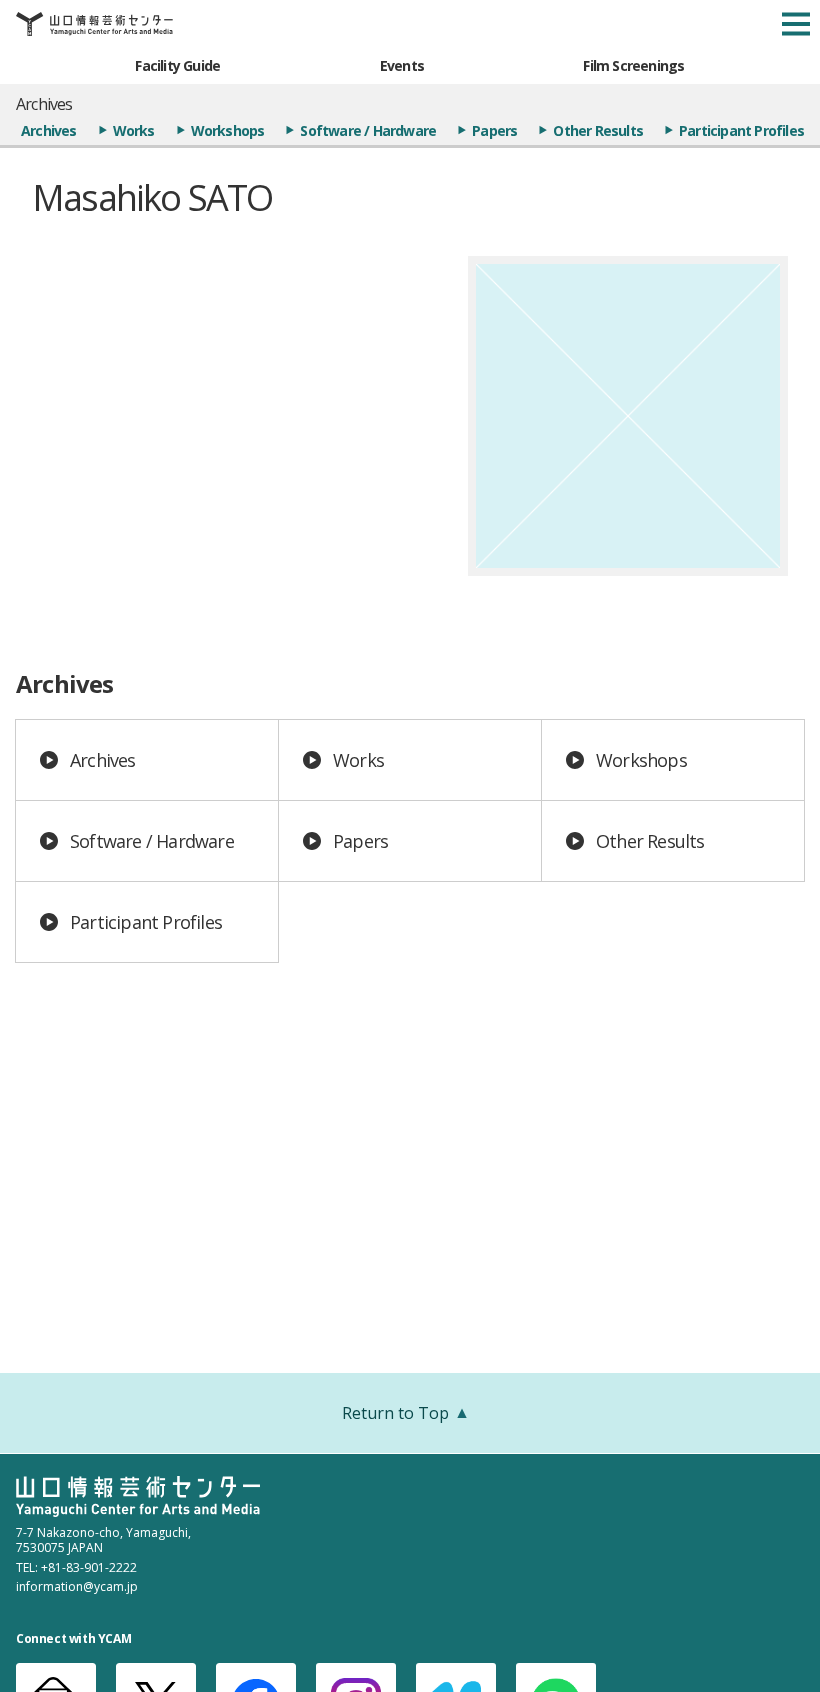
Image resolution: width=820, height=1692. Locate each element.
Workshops (228, 130)
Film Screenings (633, 65)
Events (402, 65)
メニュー (796, 24)
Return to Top (395, 1413)
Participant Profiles (741, 130)
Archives (49, 130)
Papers (494, 130)
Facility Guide (177, 65)
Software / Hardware (368, 130)
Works (134, 130)
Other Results (598, 130)
